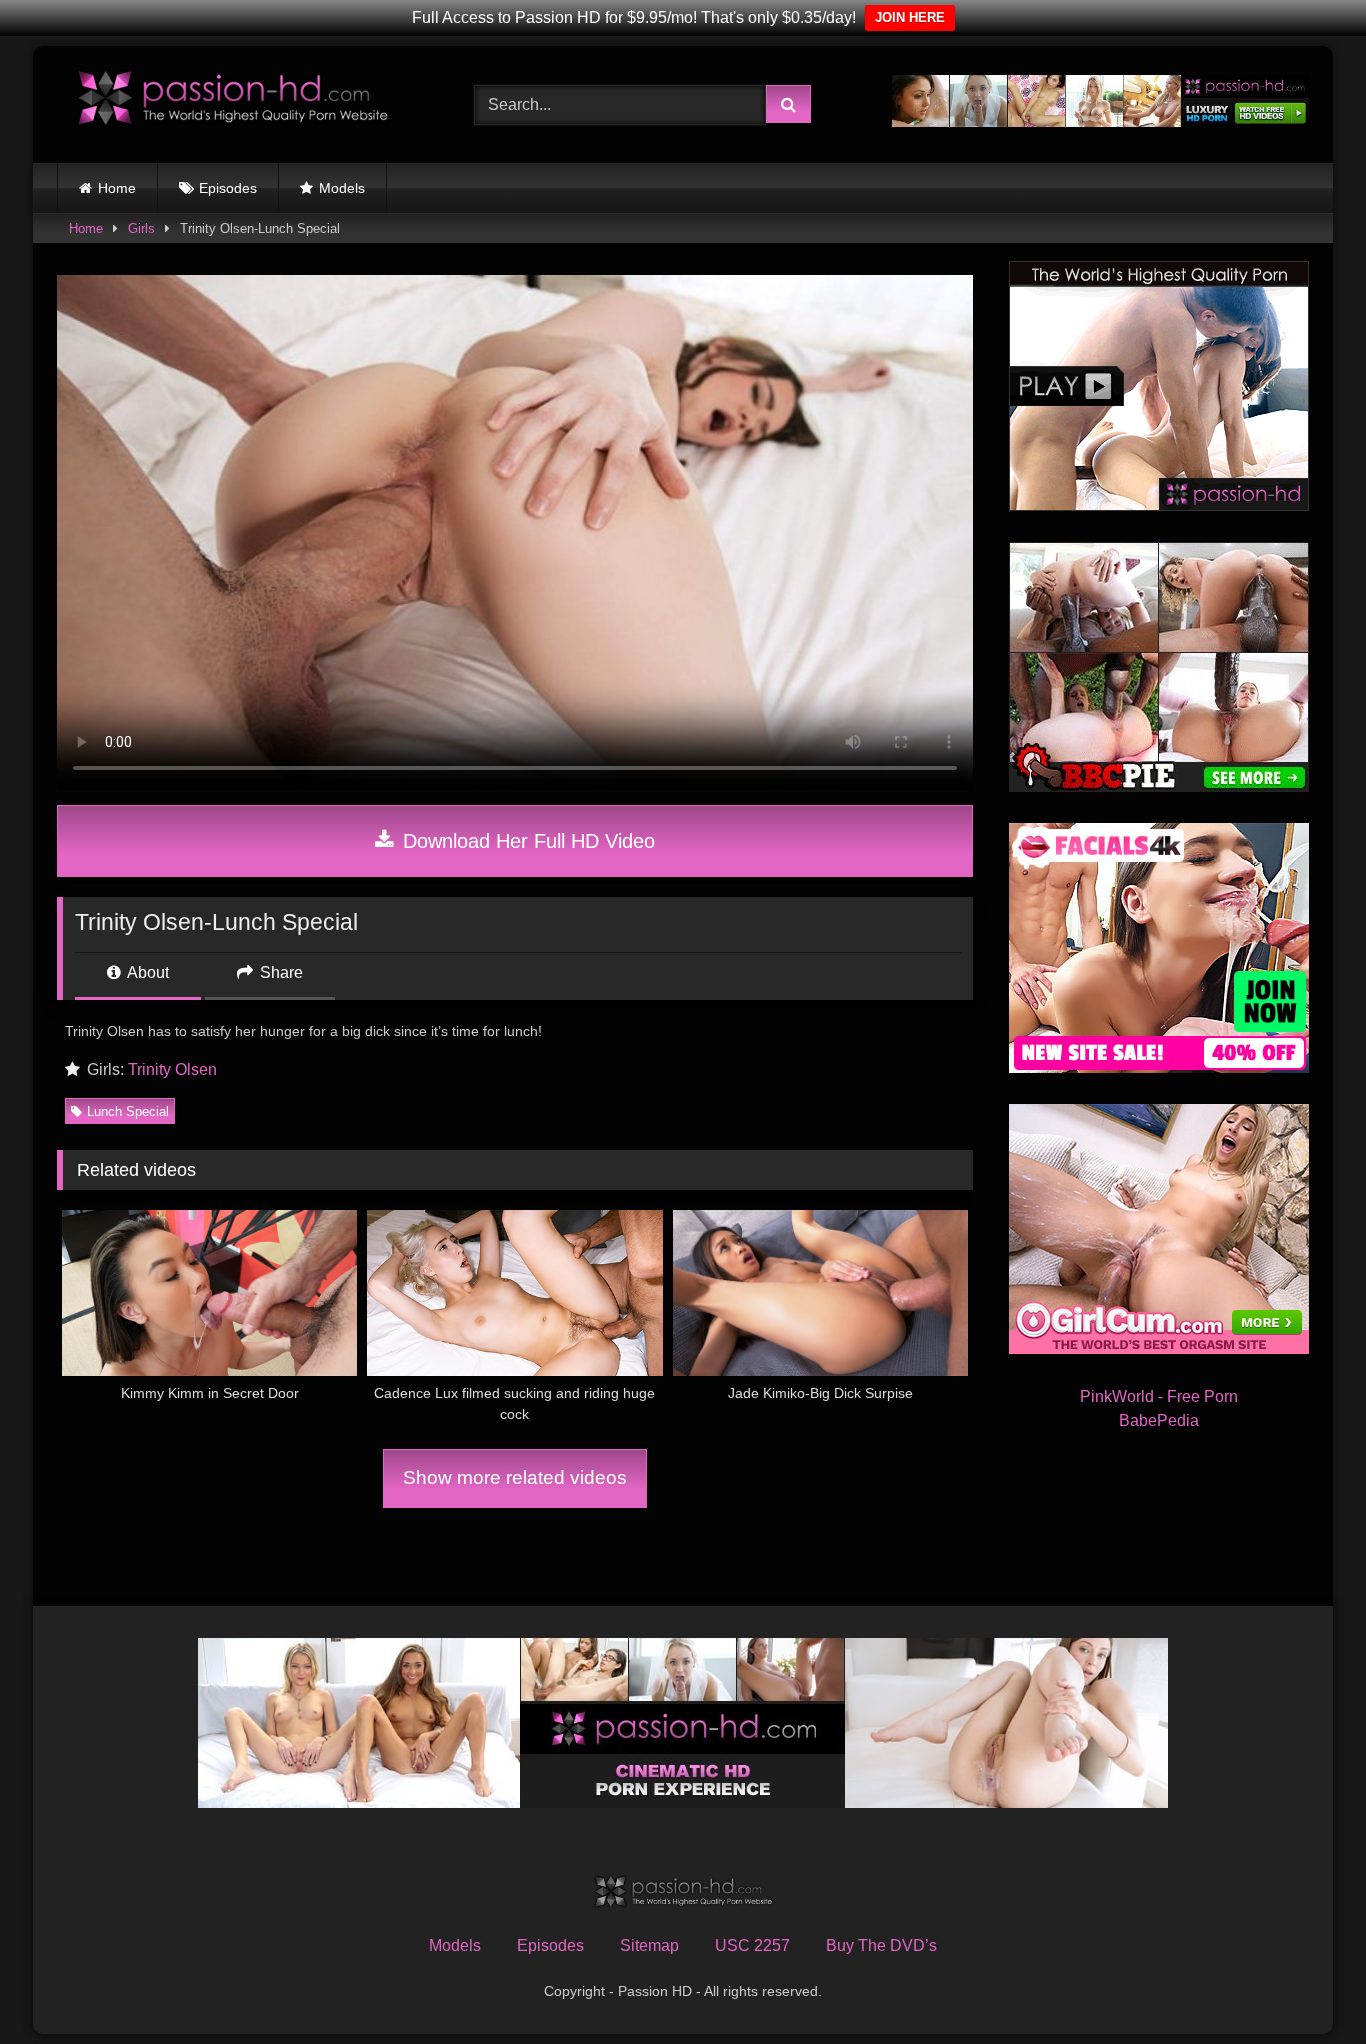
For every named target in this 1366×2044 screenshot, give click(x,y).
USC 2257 (752, 1945)
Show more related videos (515, 1477)
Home (117, 188)
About (146, 972)
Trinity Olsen (172, 1069)
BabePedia (1159, 1420)
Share (279, 972)
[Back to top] (1304, 1984)
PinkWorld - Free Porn (1159, 1396)
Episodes (228, 188)
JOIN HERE (910, 17)
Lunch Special (128, 1111)
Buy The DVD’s (881, 1945)
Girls (141, 228)
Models (342, 188)
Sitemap (649, 1945)
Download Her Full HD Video (526, 841)
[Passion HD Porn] (232, 100)
